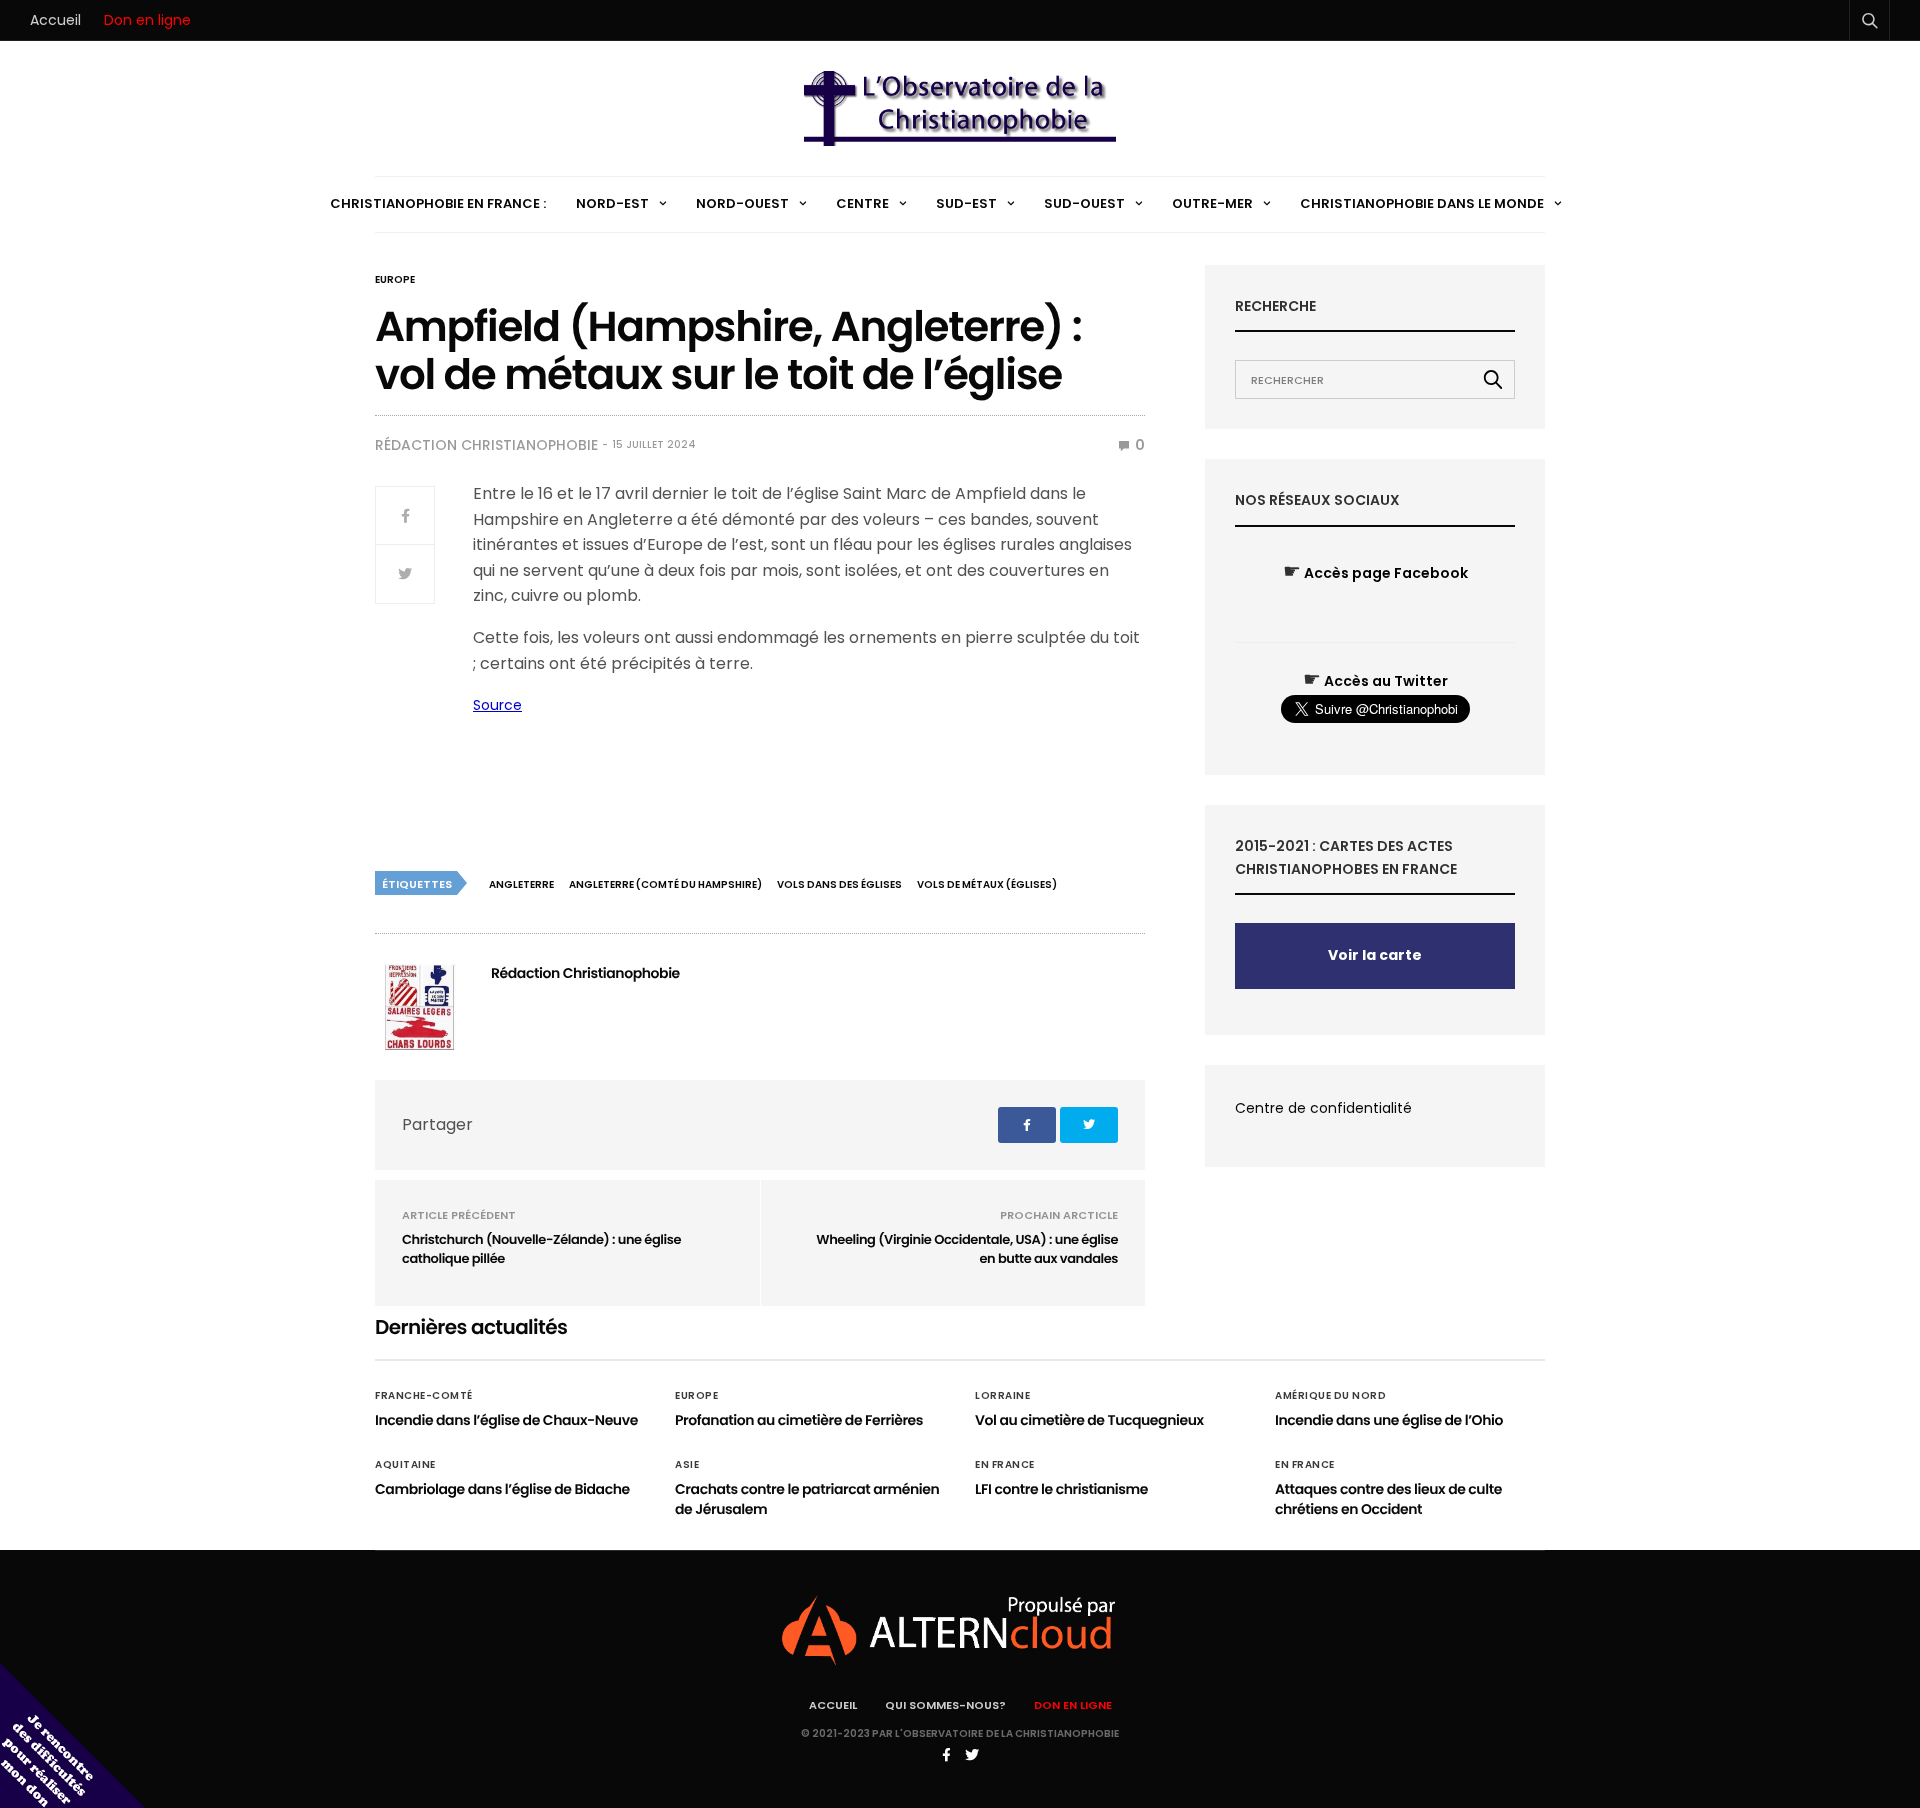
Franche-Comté (424, 1396)
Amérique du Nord (1330, 1396)
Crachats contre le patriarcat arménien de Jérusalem (807, 1499)
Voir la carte (1375, 955)
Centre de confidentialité (1323, 1108)
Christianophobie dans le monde (1422, 203)
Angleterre (521, 884)
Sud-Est (966, 203)
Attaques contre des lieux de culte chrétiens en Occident (1388, 1499)
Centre (862, 203)
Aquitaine (405, 1465)
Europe (395, 280)
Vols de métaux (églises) (987, 884)
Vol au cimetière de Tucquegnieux (1089, 1420)
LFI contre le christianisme (1061, 1489)
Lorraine (1002, 1396)
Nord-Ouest (742, 203)
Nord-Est (612, 203)
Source (497, 705)
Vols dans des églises (839, 884)
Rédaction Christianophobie (486, 445)
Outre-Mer (1212, 203)
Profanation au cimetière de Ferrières (799, 1420)
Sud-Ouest (1084, 203)
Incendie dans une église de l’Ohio (1389, 1420)
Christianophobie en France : (438, 203)
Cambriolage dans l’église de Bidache (502, 1489)
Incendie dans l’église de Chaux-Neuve (506, 1420)
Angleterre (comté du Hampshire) (665, 884)
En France (1005, 1465)
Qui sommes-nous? (945, 1705)
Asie (687, 1465)
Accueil (55, 20)
